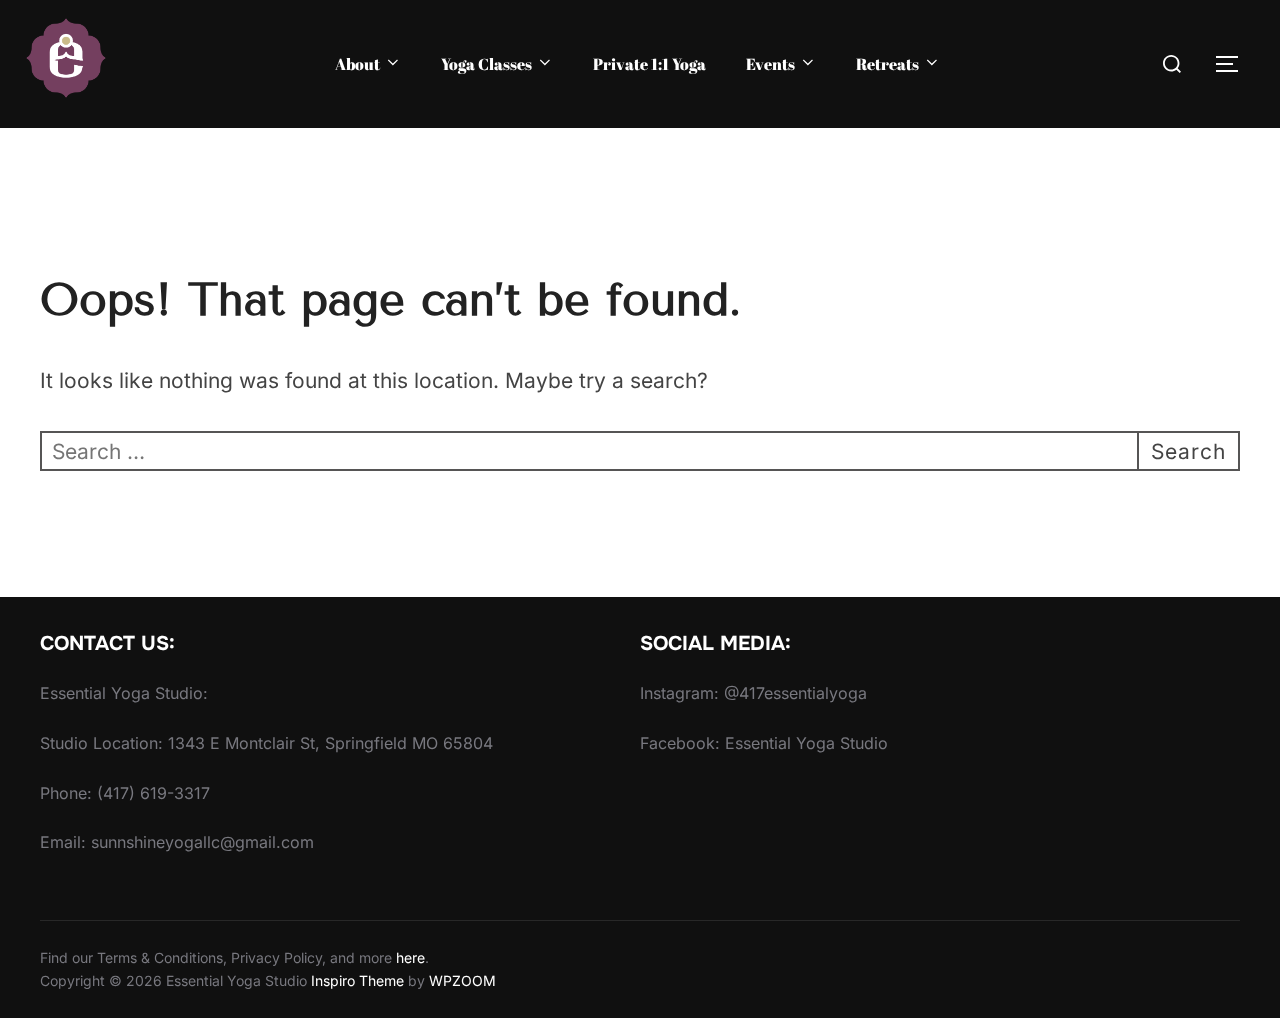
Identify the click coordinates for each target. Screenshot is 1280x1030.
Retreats (887, 64)
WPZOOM (462, 980)
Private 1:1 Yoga (649, 64)
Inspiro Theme (357, 980)
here (410, 957)
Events (770, 64)
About (357, 64)
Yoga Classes (486, 64)
